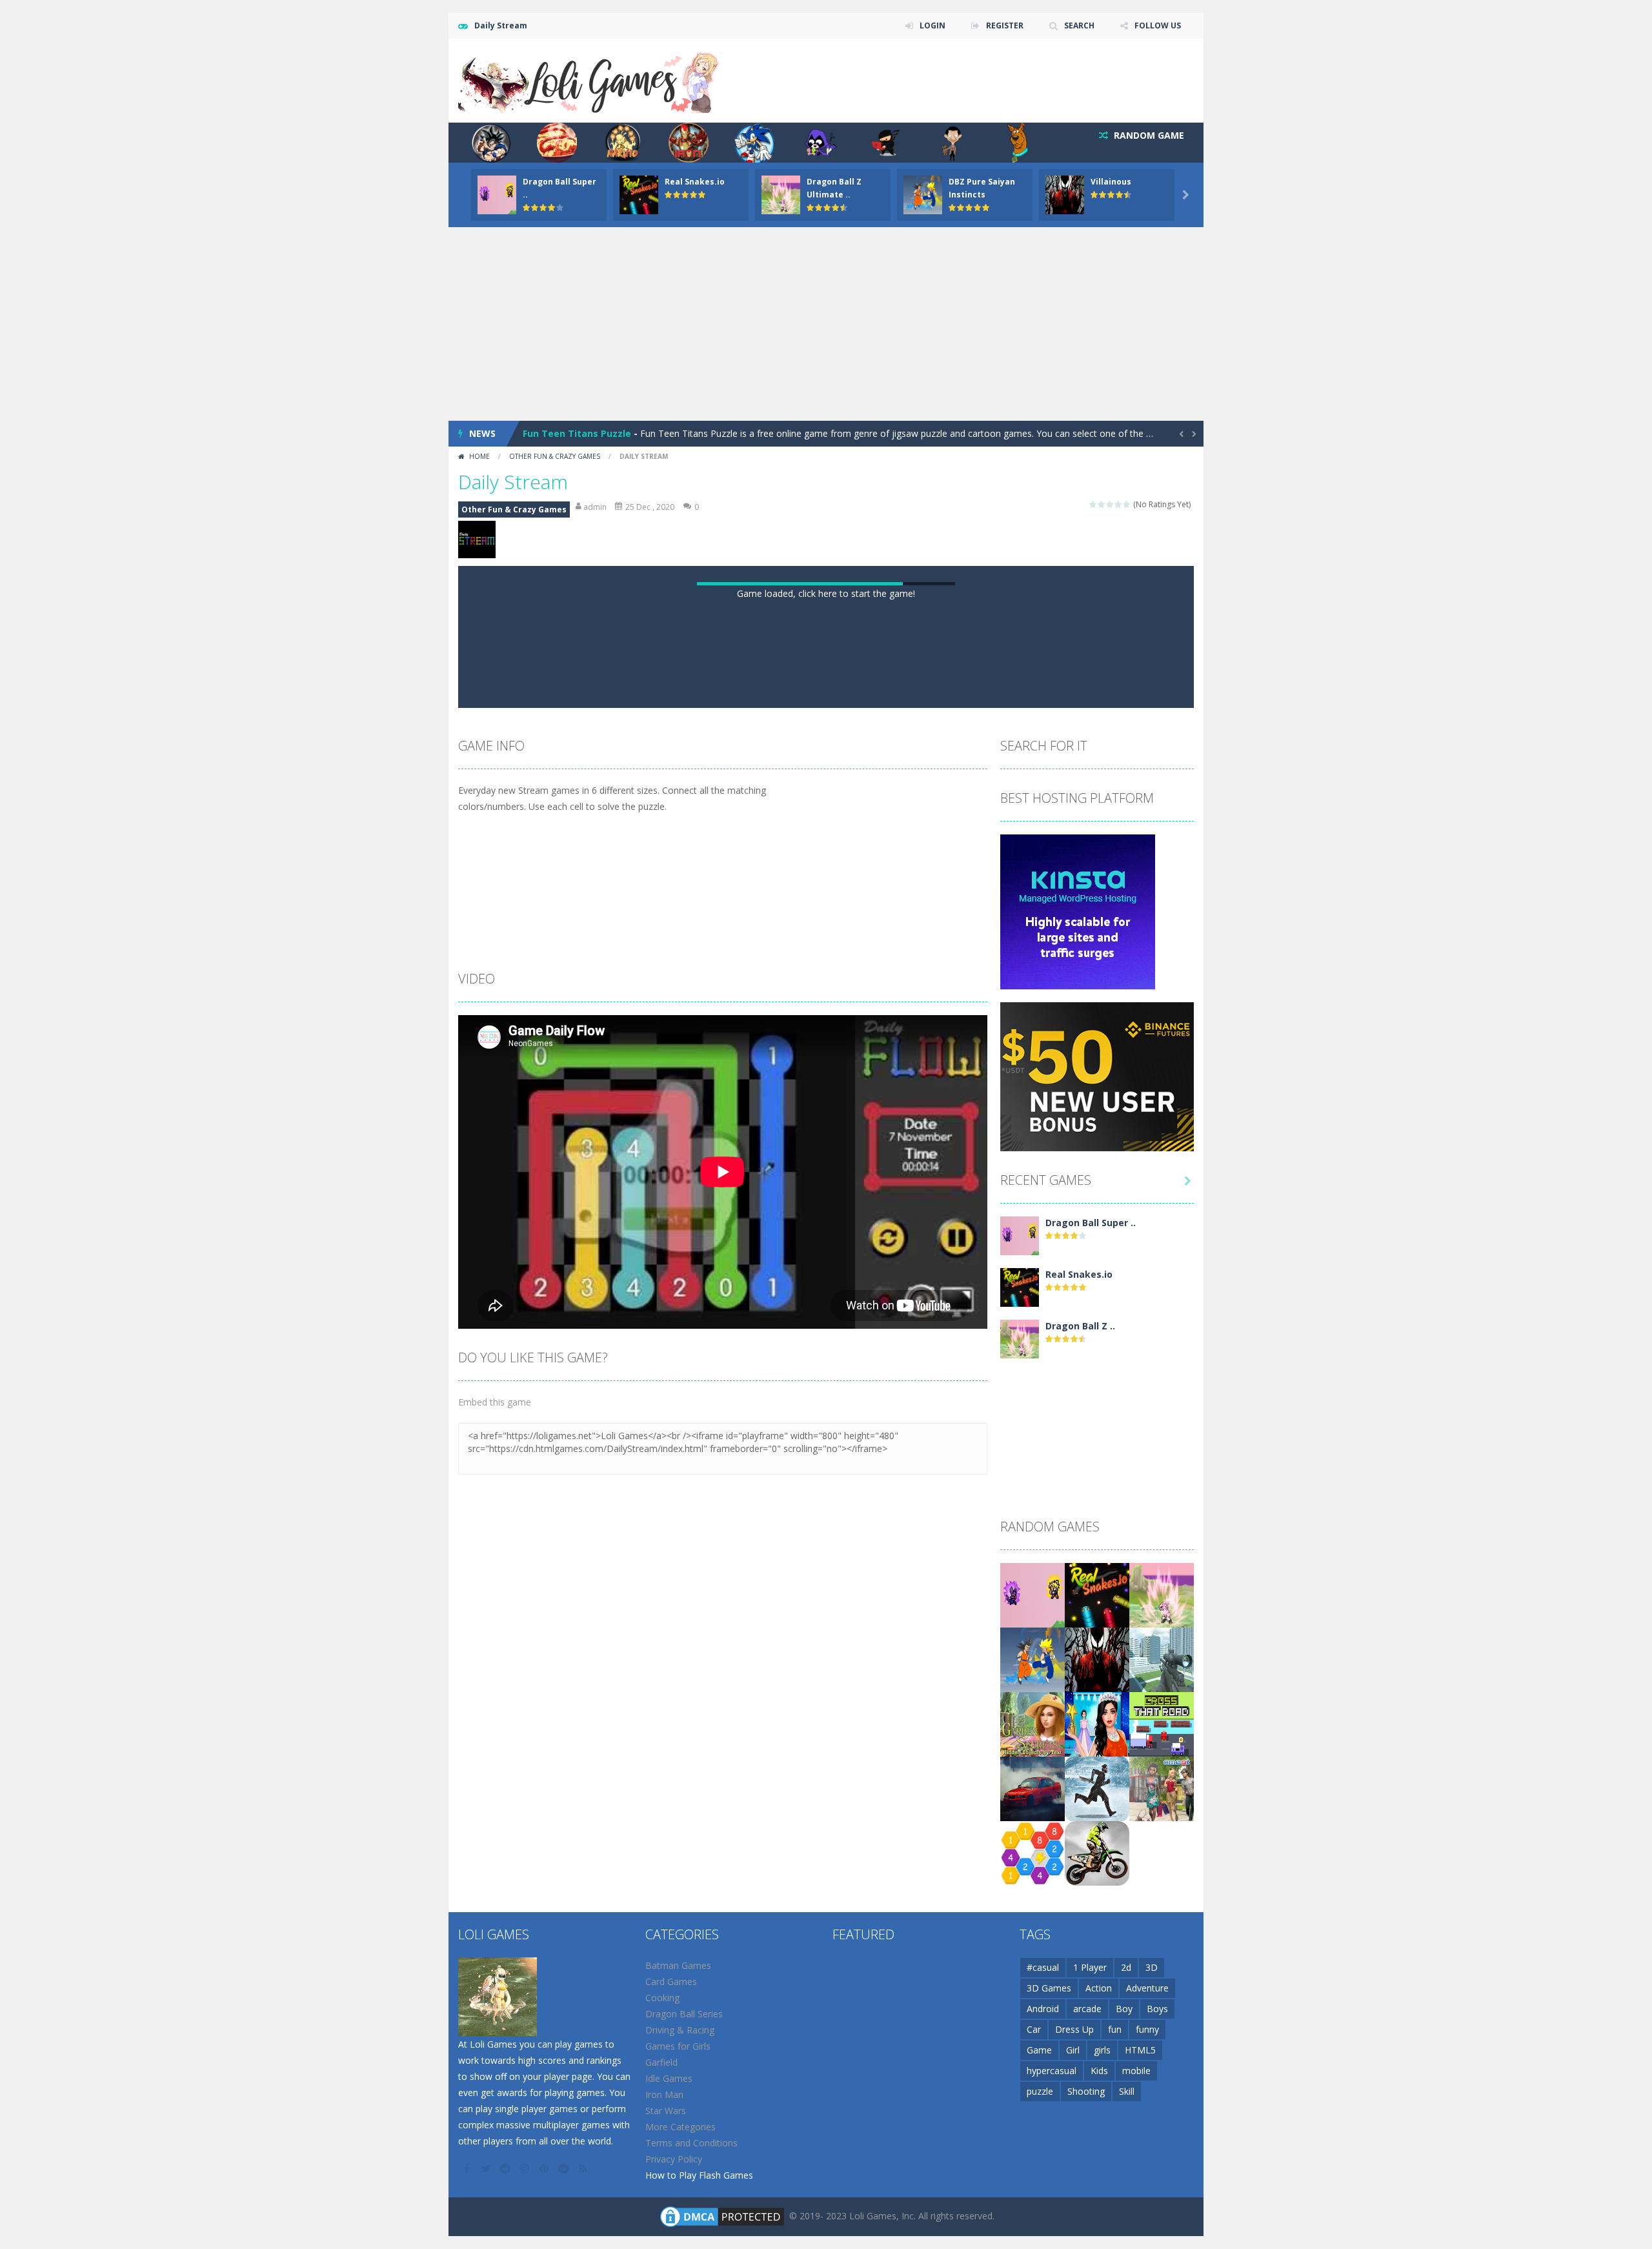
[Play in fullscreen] (838, 1136)
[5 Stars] (1127, 504)
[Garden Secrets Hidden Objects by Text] (1032, 2168)
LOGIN (932, 25)
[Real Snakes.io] (1020, 1731)
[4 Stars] (1119, 504)
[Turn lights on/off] (791, 1136)
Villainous (1111, 182)
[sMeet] (1162, 2233)
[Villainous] (1097, 2103)
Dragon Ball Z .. (1080, 1770)
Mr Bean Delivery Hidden (579, 433)
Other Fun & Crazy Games (555, 456)
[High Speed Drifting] (1032, 2233)
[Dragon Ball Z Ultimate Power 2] (1020, 1783)
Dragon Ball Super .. (1091, 1667)
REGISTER (1005, 25)
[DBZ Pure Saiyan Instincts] (1032, 2103)
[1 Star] (1093, 504)
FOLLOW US (1158, 25)
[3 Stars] (1110, 504)
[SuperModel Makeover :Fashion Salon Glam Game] (1097, 2168)
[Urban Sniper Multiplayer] (1162, 2103)
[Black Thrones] (1097, 2233)
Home (479, 456)
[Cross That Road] (1162, 2168)
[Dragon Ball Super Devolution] (1020, 1679)
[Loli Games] (589, 80)
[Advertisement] (826, 324)
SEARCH (1079, 25)
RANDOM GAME (1148, 135)
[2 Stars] (1102, 504)
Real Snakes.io (695, 182)
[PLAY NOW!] (497, 194)
